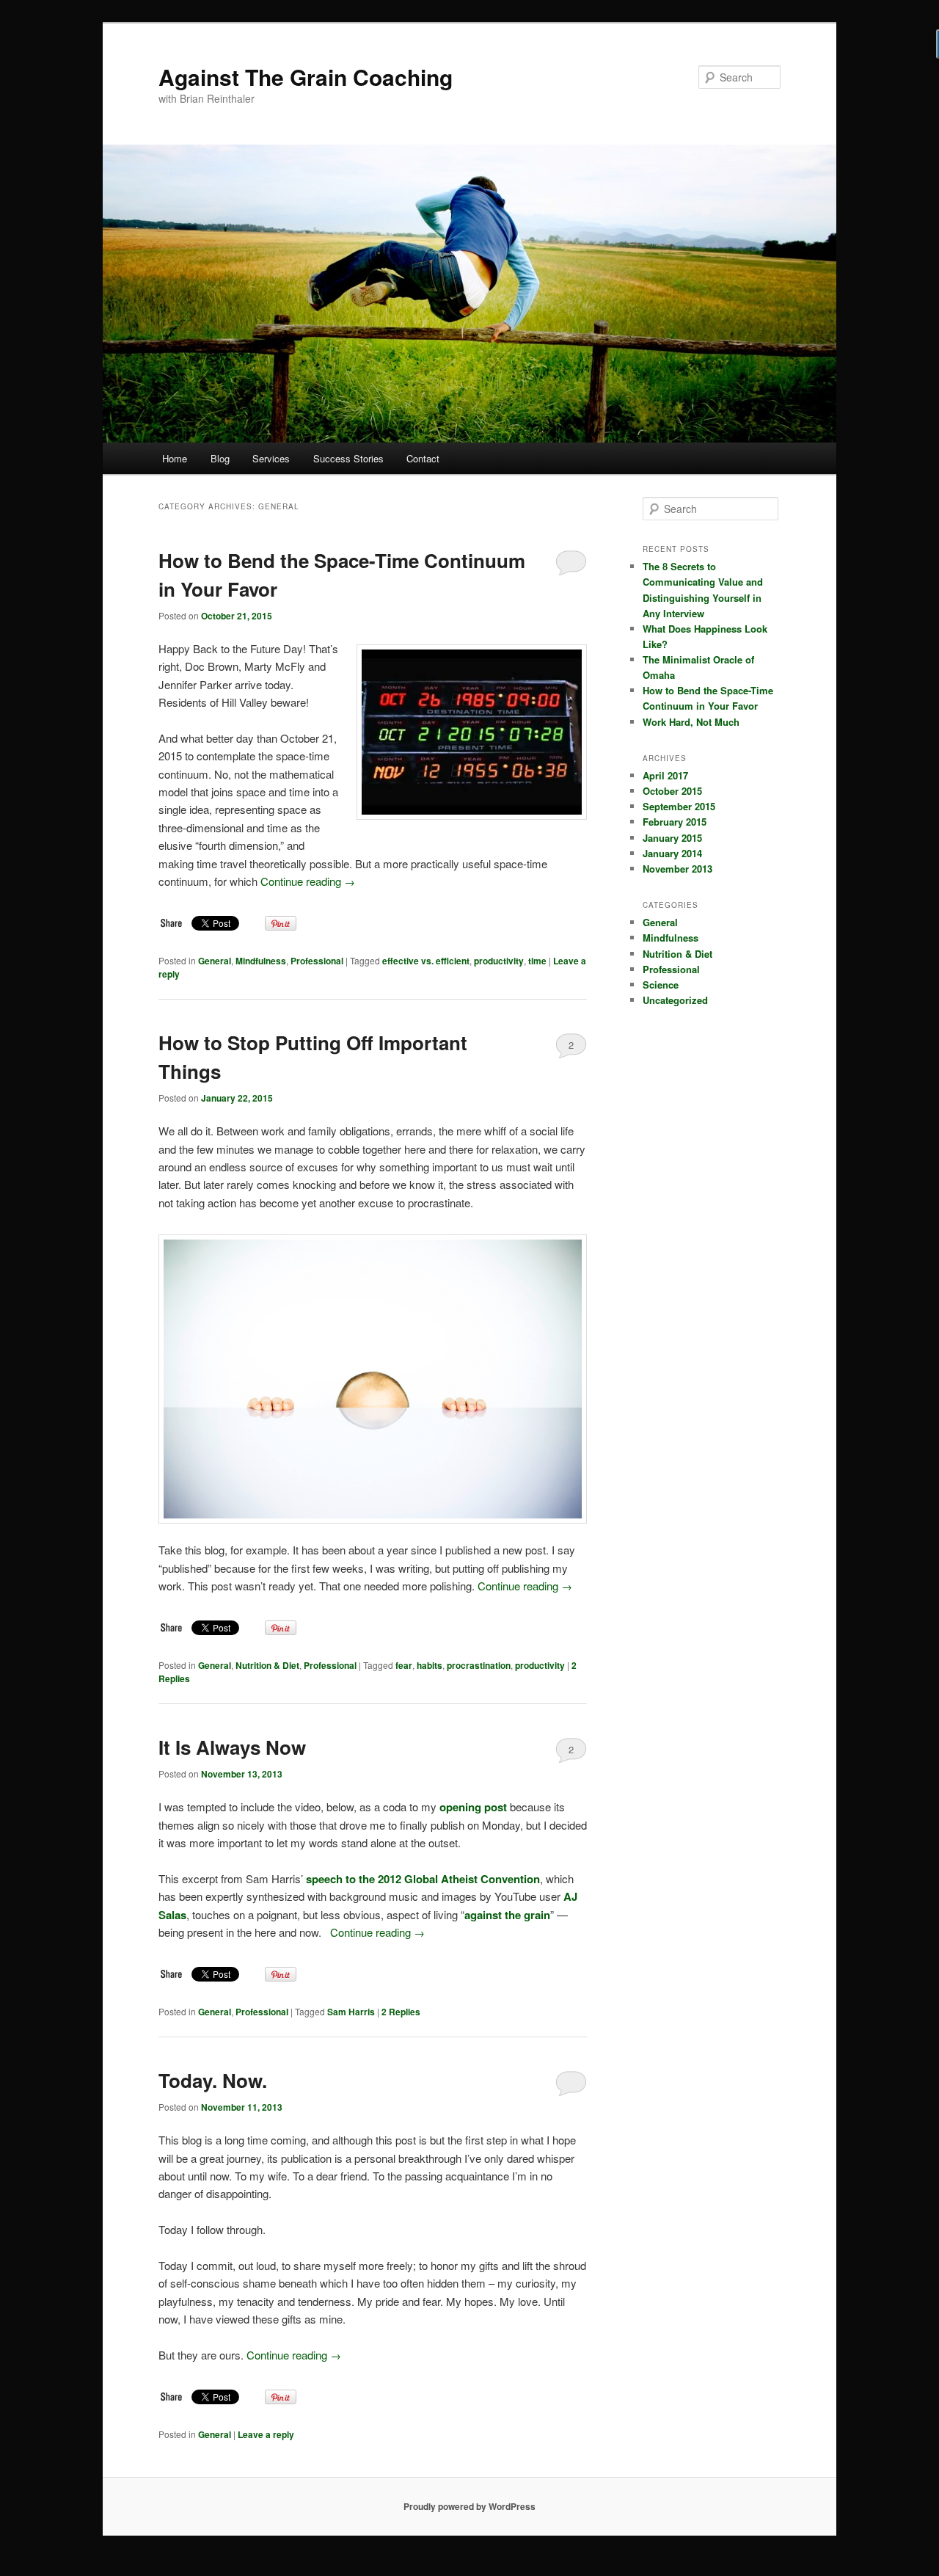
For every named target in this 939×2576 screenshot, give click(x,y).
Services (271, 458)
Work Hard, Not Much (691, 722)
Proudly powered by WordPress (469, 2506)
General (215, 961)
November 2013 (677, 869)
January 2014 (672, 853)
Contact (423, 458)
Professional (317, 961)
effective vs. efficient (426, 961)
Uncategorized (675, 1000)
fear (404, 1665)
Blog (220, 458)
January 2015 (672, 838)
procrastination (479, 1665)
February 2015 (675, 822)
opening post (473, 1807)
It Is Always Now (232, 1747)
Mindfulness (261, 961)
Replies (401, 2012)
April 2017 (665, 775)
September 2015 (679, 806)
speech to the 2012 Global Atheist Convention (423, 1879)
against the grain (507, 1915)
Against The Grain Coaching (306, 77)
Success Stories (348, 458)
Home (175, 458)
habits (430, 1665)
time (537, 961)
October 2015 (672, 791)
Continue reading (308, 881)
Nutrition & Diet (267, 1665)
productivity (499, 961)
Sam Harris (351, 2012)
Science (661, 985)
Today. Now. (213, 2080)
